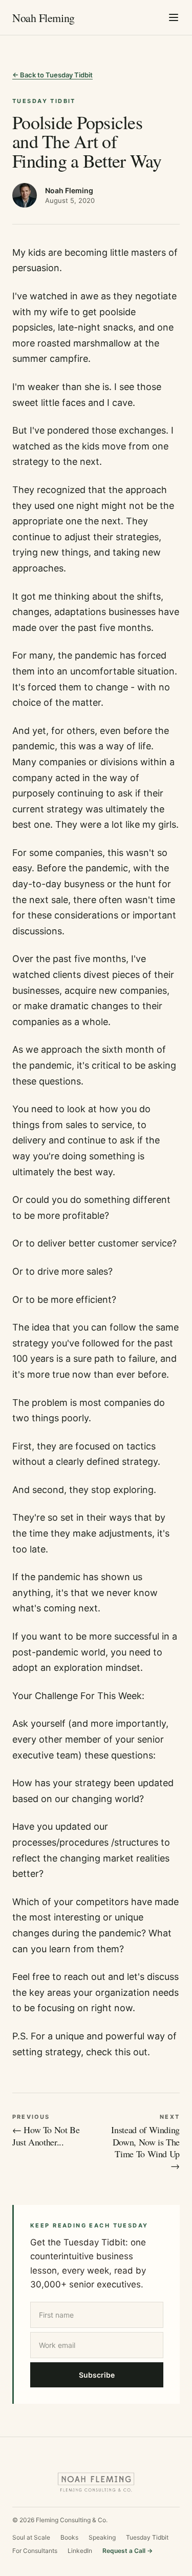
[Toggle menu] (174, 17)
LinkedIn (80, 2551)
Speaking (102, 2537)
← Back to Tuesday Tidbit (52, 75)
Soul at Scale (31, 2537)
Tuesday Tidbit (147, 2537)
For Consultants (35, 2551)
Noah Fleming (44, 18)
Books (69, 2537)
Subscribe (97, 2375)
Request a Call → (127, 2551)
